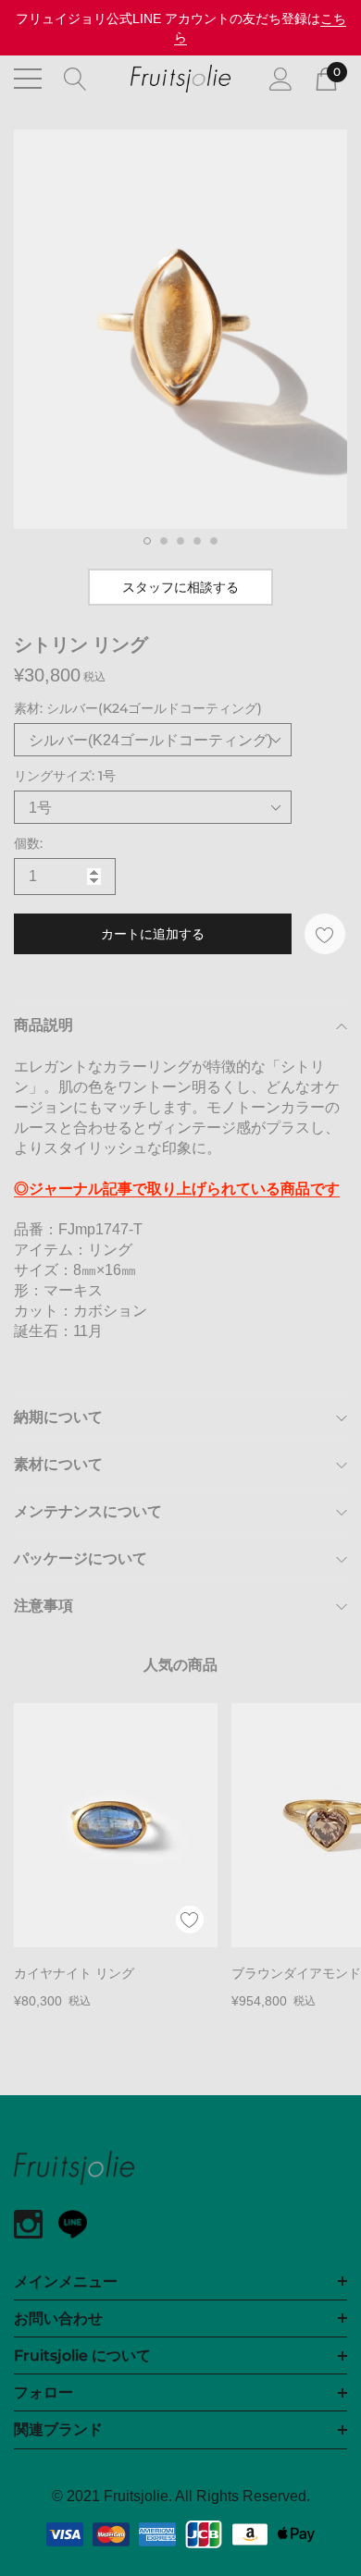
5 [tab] (214, 541)
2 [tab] (164, 541)
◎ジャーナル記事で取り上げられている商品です (177, 1189)
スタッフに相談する (180, 587)
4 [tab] (197, 541)
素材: (138, 708)
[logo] (180, 79)
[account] (281, 78)
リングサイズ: (65, 776)
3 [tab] (180, 541)
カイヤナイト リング (74, 1973)
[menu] (28, 79)
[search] (75, 78)
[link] (116, 1825)
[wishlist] (190, 1920)
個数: (28, 843)
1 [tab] (147, 541)
